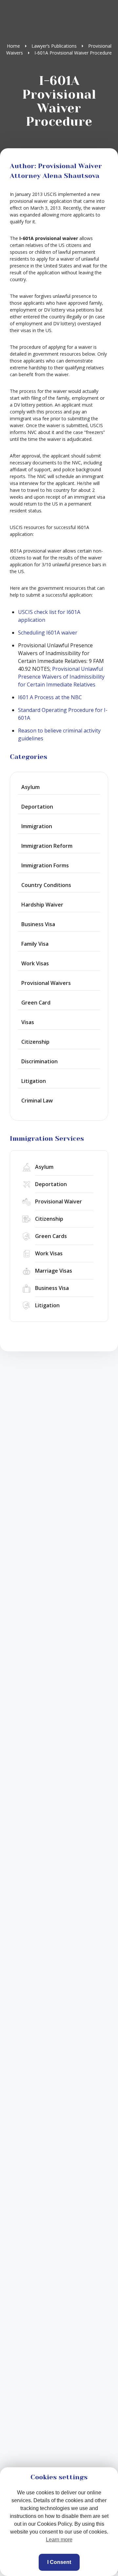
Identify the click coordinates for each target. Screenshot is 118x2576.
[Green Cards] (59, 1236)
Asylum (30, 787)
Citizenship (35, 1042)
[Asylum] (59, 1167)
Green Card (36, 1003)
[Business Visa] (59, 1288)
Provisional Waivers (46, 983)
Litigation (34, 1081)
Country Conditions (46, 885)
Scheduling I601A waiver (48, 633)
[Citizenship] (59, 1219)
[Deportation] (59, 1184)
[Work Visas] (59, 1254)
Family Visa (35, 944)
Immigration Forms (45, 865)
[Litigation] (59, 1305)
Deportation (37, 807)
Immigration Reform (47, 846)
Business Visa (38, 924)
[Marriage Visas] (59, 1271)
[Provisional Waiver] (59, 1202)
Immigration (37, 826)
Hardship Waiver (42, 905)
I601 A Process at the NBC (50, 697)
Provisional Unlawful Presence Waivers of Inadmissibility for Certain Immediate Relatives (61, 677)
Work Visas (35, 963)
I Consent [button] (59, 2562)
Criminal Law (37, 1101)
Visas (28, 1022)
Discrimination (39, 1061)
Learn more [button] (59, 2540)
